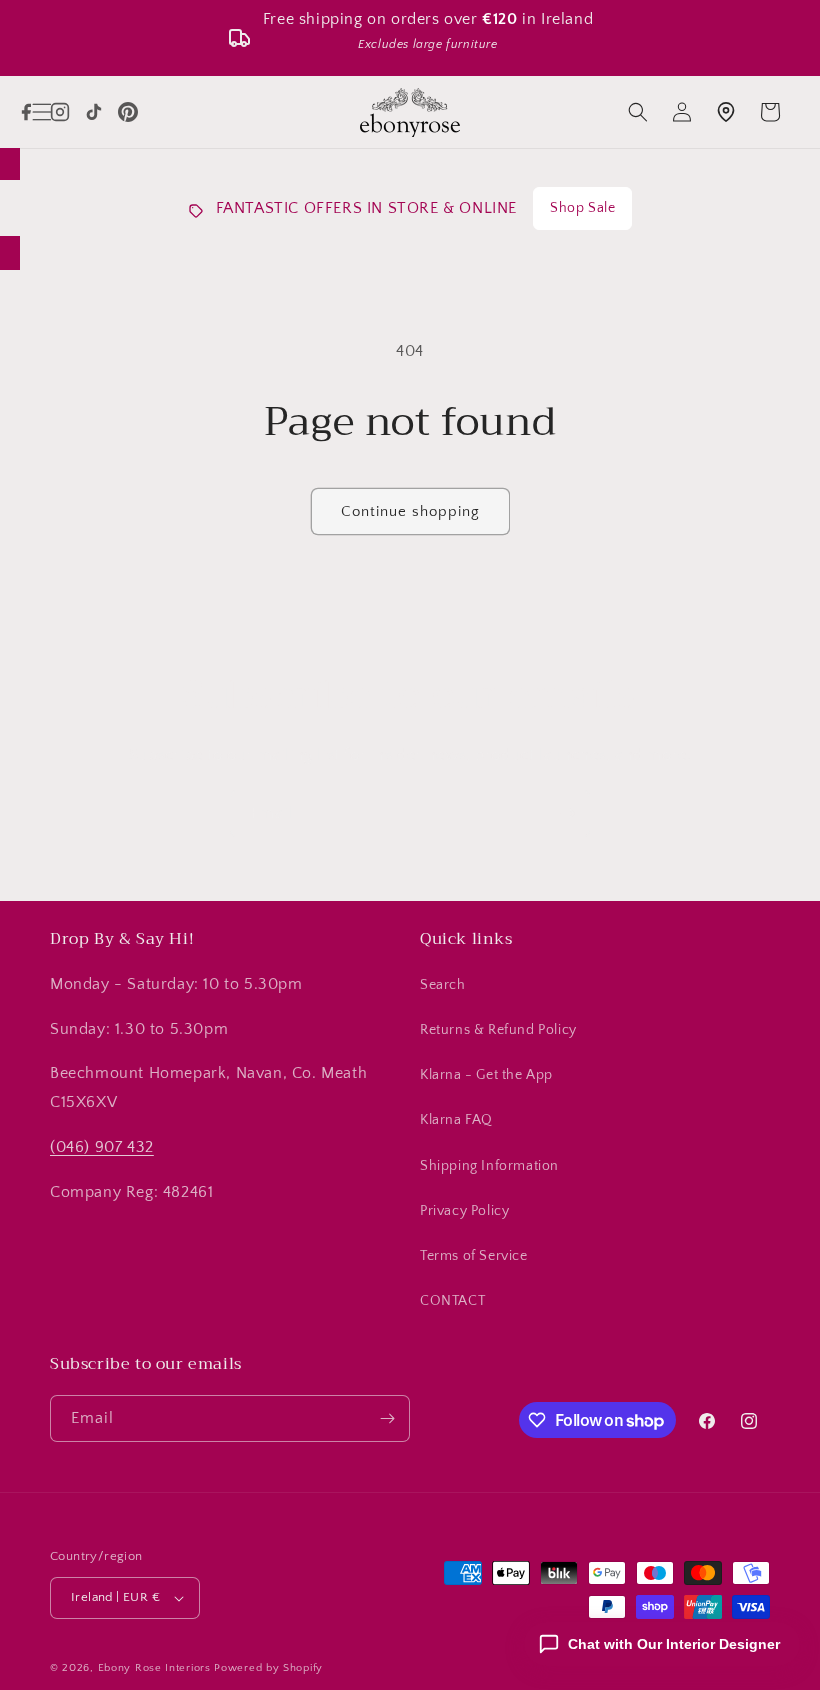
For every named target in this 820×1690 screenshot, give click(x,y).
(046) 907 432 (102, 1147)
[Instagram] (60, 112)
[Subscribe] (567, 813)
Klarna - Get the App (486, 1075)
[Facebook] (26, 112)
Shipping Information (489, 1166)
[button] (638, 112)
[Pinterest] (128, 112)
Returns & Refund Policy (498, 1030)
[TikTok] (94, 112)
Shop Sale (582, 208)
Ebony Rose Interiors (154, 1668)
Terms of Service (474, 1256)
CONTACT (452, 1301)
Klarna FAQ (456, 1120)
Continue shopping (410, 511)
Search (443, 985)
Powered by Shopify (268, 1668)
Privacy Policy (464, 1211)
